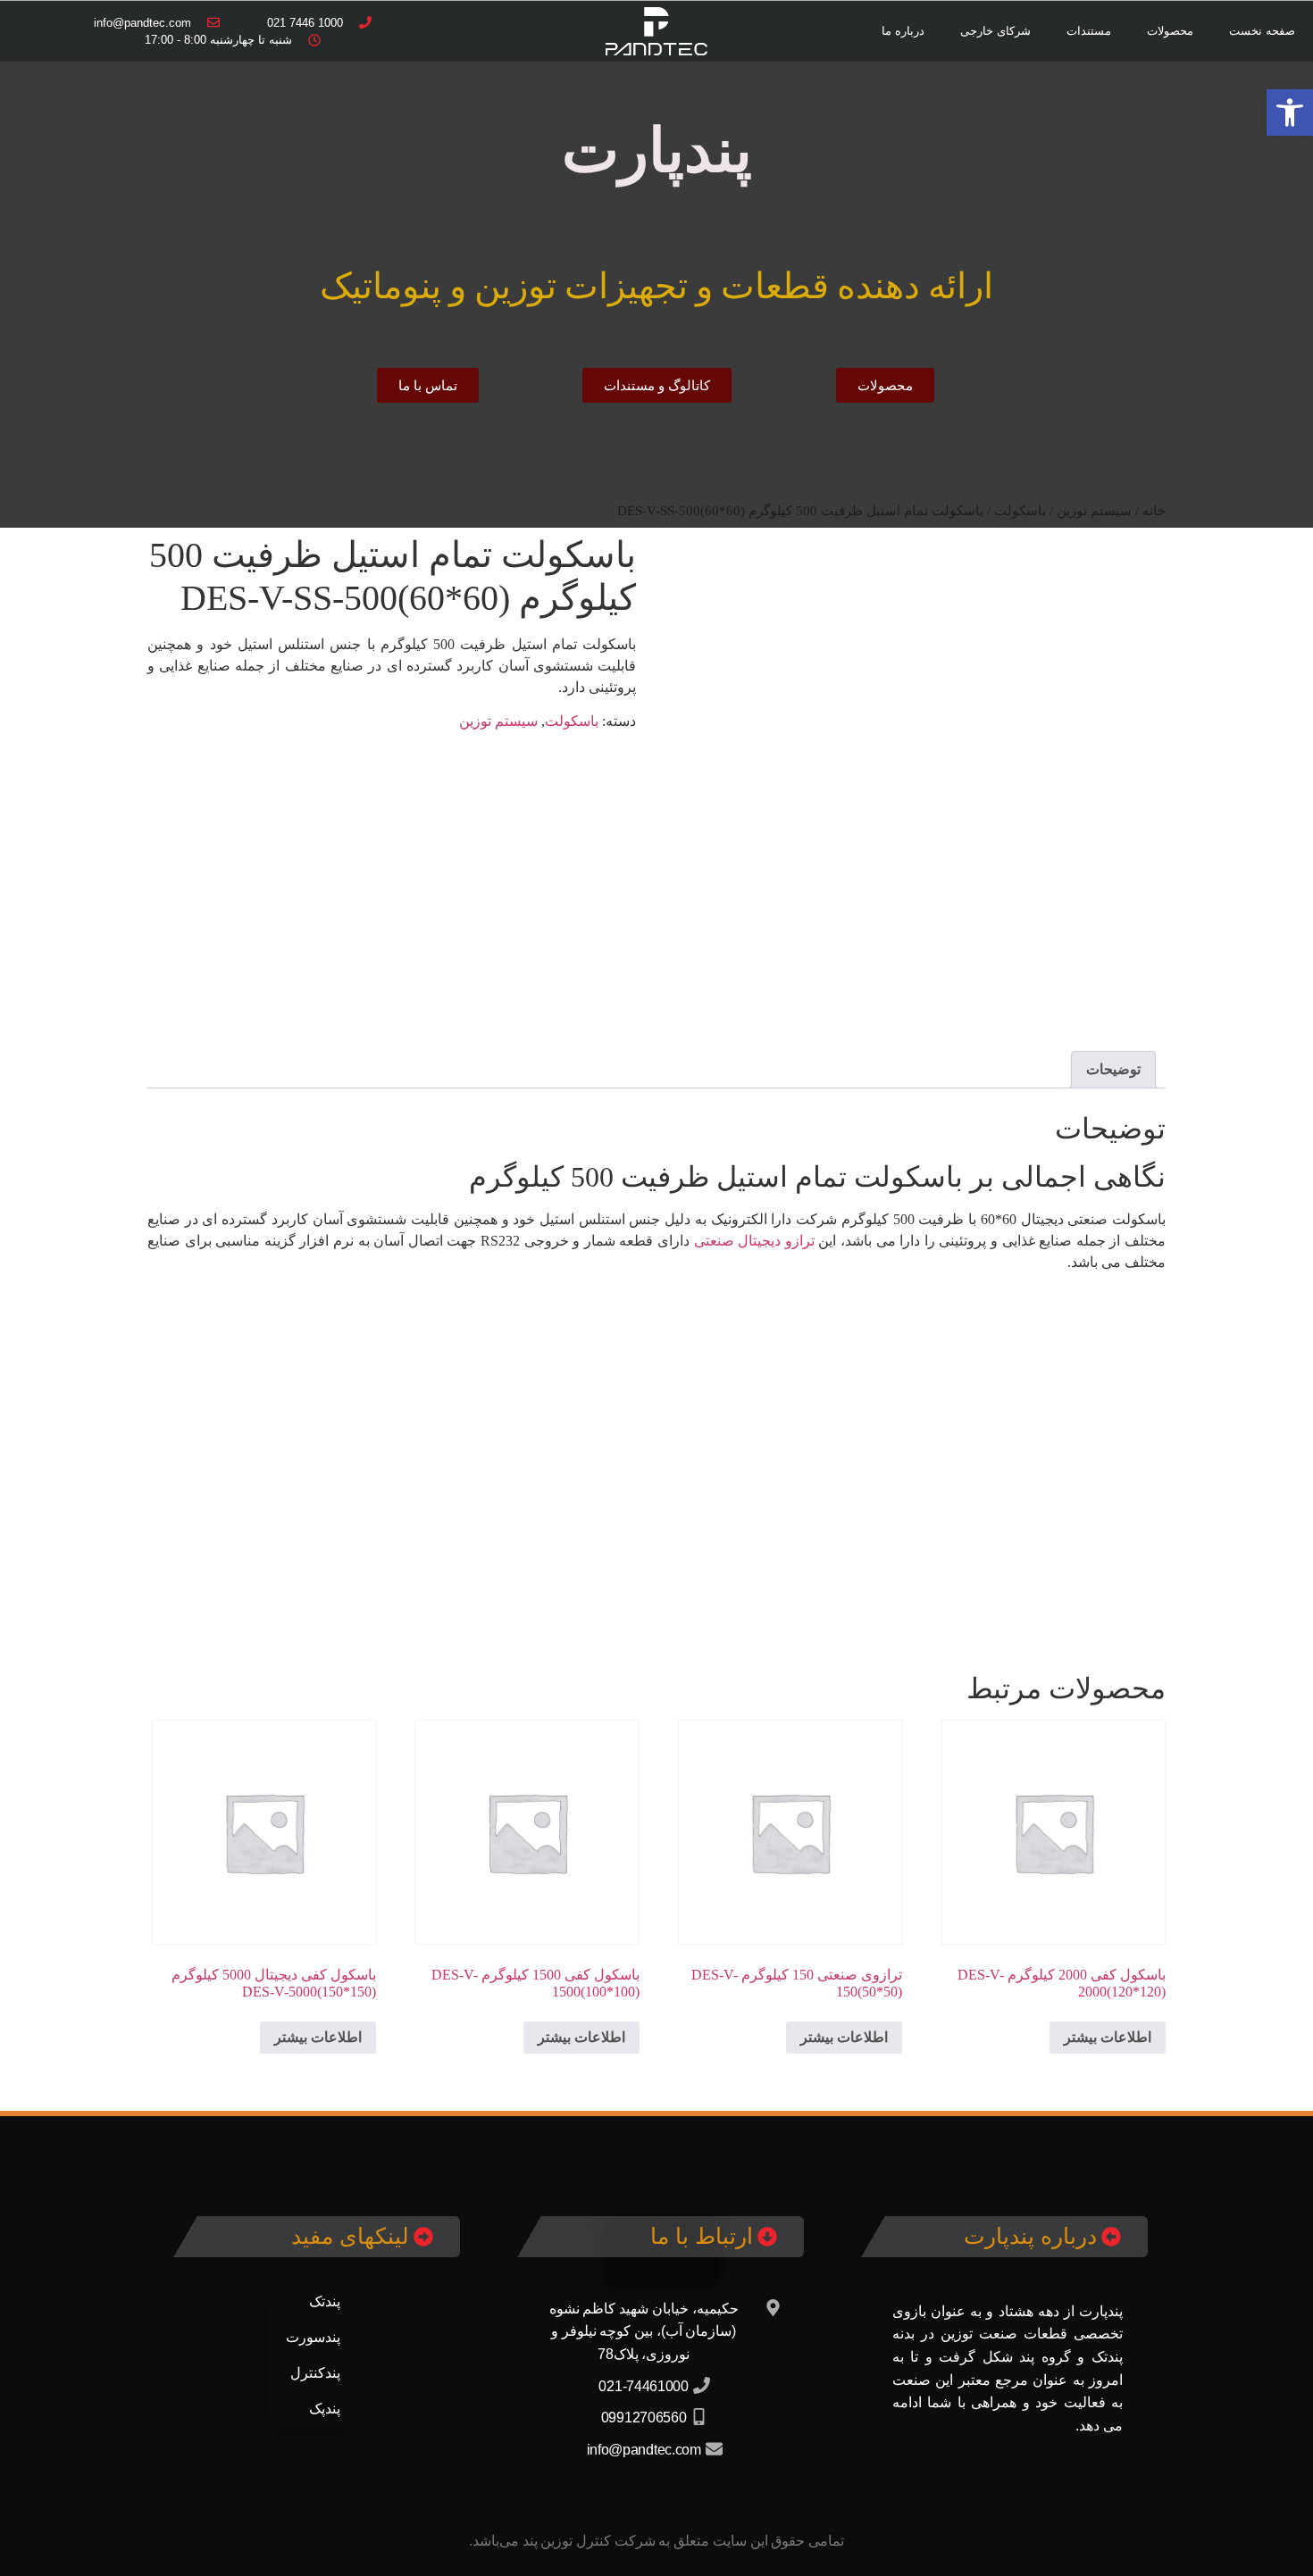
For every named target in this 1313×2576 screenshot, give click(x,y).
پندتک (325, 2301)
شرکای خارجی (995, 31)
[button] (1290, 113)
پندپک (325, 2409)
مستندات (1089, 31)
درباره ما (903, 31)
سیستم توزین (498, 721)
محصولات (1170, 31)
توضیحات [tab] (1113, 1069)
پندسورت (313, 2337)
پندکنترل (315, 2373)
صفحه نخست (1262, 31)
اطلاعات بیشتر (1108, 2037)
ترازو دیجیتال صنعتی (754, 1241)
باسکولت (572, 721)
